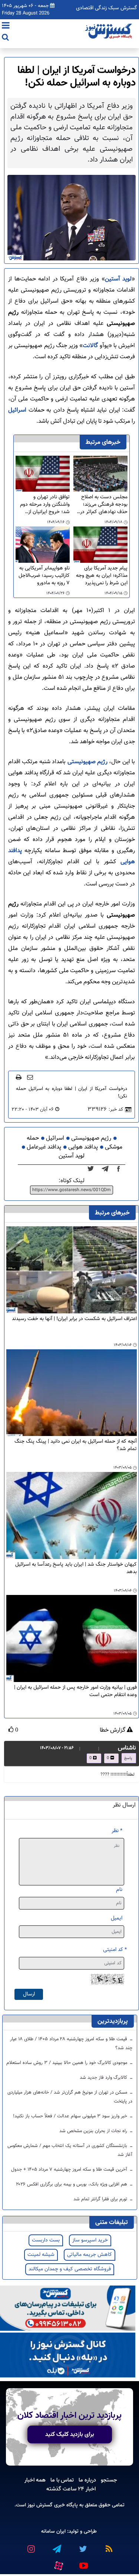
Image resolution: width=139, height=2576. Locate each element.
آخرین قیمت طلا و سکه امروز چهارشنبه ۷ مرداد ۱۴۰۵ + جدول (70, 2170)
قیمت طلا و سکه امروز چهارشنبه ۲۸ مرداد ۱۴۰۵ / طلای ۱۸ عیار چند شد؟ (71, 2044)
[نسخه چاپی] (19, 1077)
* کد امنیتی (115, 1950)
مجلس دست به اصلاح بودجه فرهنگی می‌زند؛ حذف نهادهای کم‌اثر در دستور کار (104, 505)
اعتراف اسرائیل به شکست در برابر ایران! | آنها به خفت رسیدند (74, 1319)
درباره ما (87, 2480)
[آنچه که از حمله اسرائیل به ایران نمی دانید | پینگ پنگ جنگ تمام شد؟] (72, 1393)
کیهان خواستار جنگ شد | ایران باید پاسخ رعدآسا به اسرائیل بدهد (76, 1568)
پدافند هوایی (83, 1147)
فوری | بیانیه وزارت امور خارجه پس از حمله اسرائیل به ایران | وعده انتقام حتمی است (75, 1691)
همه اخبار (35, 2480)
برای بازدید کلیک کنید (70, 2434)
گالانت (90, 346)
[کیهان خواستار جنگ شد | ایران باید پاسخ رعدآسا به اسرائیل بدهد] (72, 1516)
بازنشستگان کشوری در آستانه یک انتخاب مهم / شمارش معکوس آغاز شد (70, 2150)
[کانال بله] (68, 2355)
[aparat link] (59, 2564)
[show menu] (6, 26)
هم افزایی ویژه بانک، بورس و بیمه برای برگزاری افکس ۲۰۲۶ (72, 2184)
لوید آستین (118, 279)
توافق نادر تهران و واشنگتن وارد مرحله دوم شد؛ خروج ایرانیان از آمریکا (45, 505)
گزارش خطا (113, 1731)
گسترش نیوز (39, 2505)
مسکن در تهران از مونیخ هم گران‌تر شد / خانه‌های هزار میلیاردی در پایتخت (70, 2097)
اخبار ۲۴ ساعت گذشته (71, 2489)
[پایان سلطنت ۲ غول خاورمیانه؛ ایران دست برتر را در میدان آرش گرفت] (107, 1169)
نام (119, 1890)
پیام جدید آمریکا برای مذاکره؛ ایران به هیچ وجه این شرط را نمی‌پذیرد (102, 576)
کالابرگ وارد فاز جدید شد (104, 2078)
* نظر (117, 1831)
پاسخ (128, 1758)
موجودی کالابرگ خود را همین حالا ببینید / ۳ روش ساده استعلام (67, 2063)
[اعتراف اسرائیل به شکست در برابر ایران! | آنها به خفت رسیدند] (72, 1270)
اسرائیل (17, 410)
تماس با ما (62, 2480)
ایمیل (117, 1918)
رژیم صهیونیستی (87, 762)
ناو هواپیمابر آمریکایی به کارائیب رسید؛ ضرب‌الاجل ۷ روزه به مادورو (44, 576)
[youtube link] (83, 2563)
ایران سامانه (53, 2531)
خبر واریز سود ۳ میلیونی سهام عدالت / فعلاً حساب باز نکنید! (71, 2116)
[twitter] (93, 1169)
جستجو (109, 2480)
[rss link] (109, 2546)
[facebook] (121, 1169)
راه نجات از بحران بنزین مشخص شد (94, 2131)
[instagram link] (31, 2546)
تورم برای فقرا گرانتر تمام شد (101, 2199)
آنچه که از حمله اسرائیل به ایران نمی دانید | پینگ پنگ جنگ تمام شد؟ (76, 1445)
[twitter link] (83, 2546)
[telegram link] (57, 2546)
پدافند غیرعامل (44, 1147)
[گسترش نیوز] (109, 31)
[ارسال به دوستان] (30, 1077)
